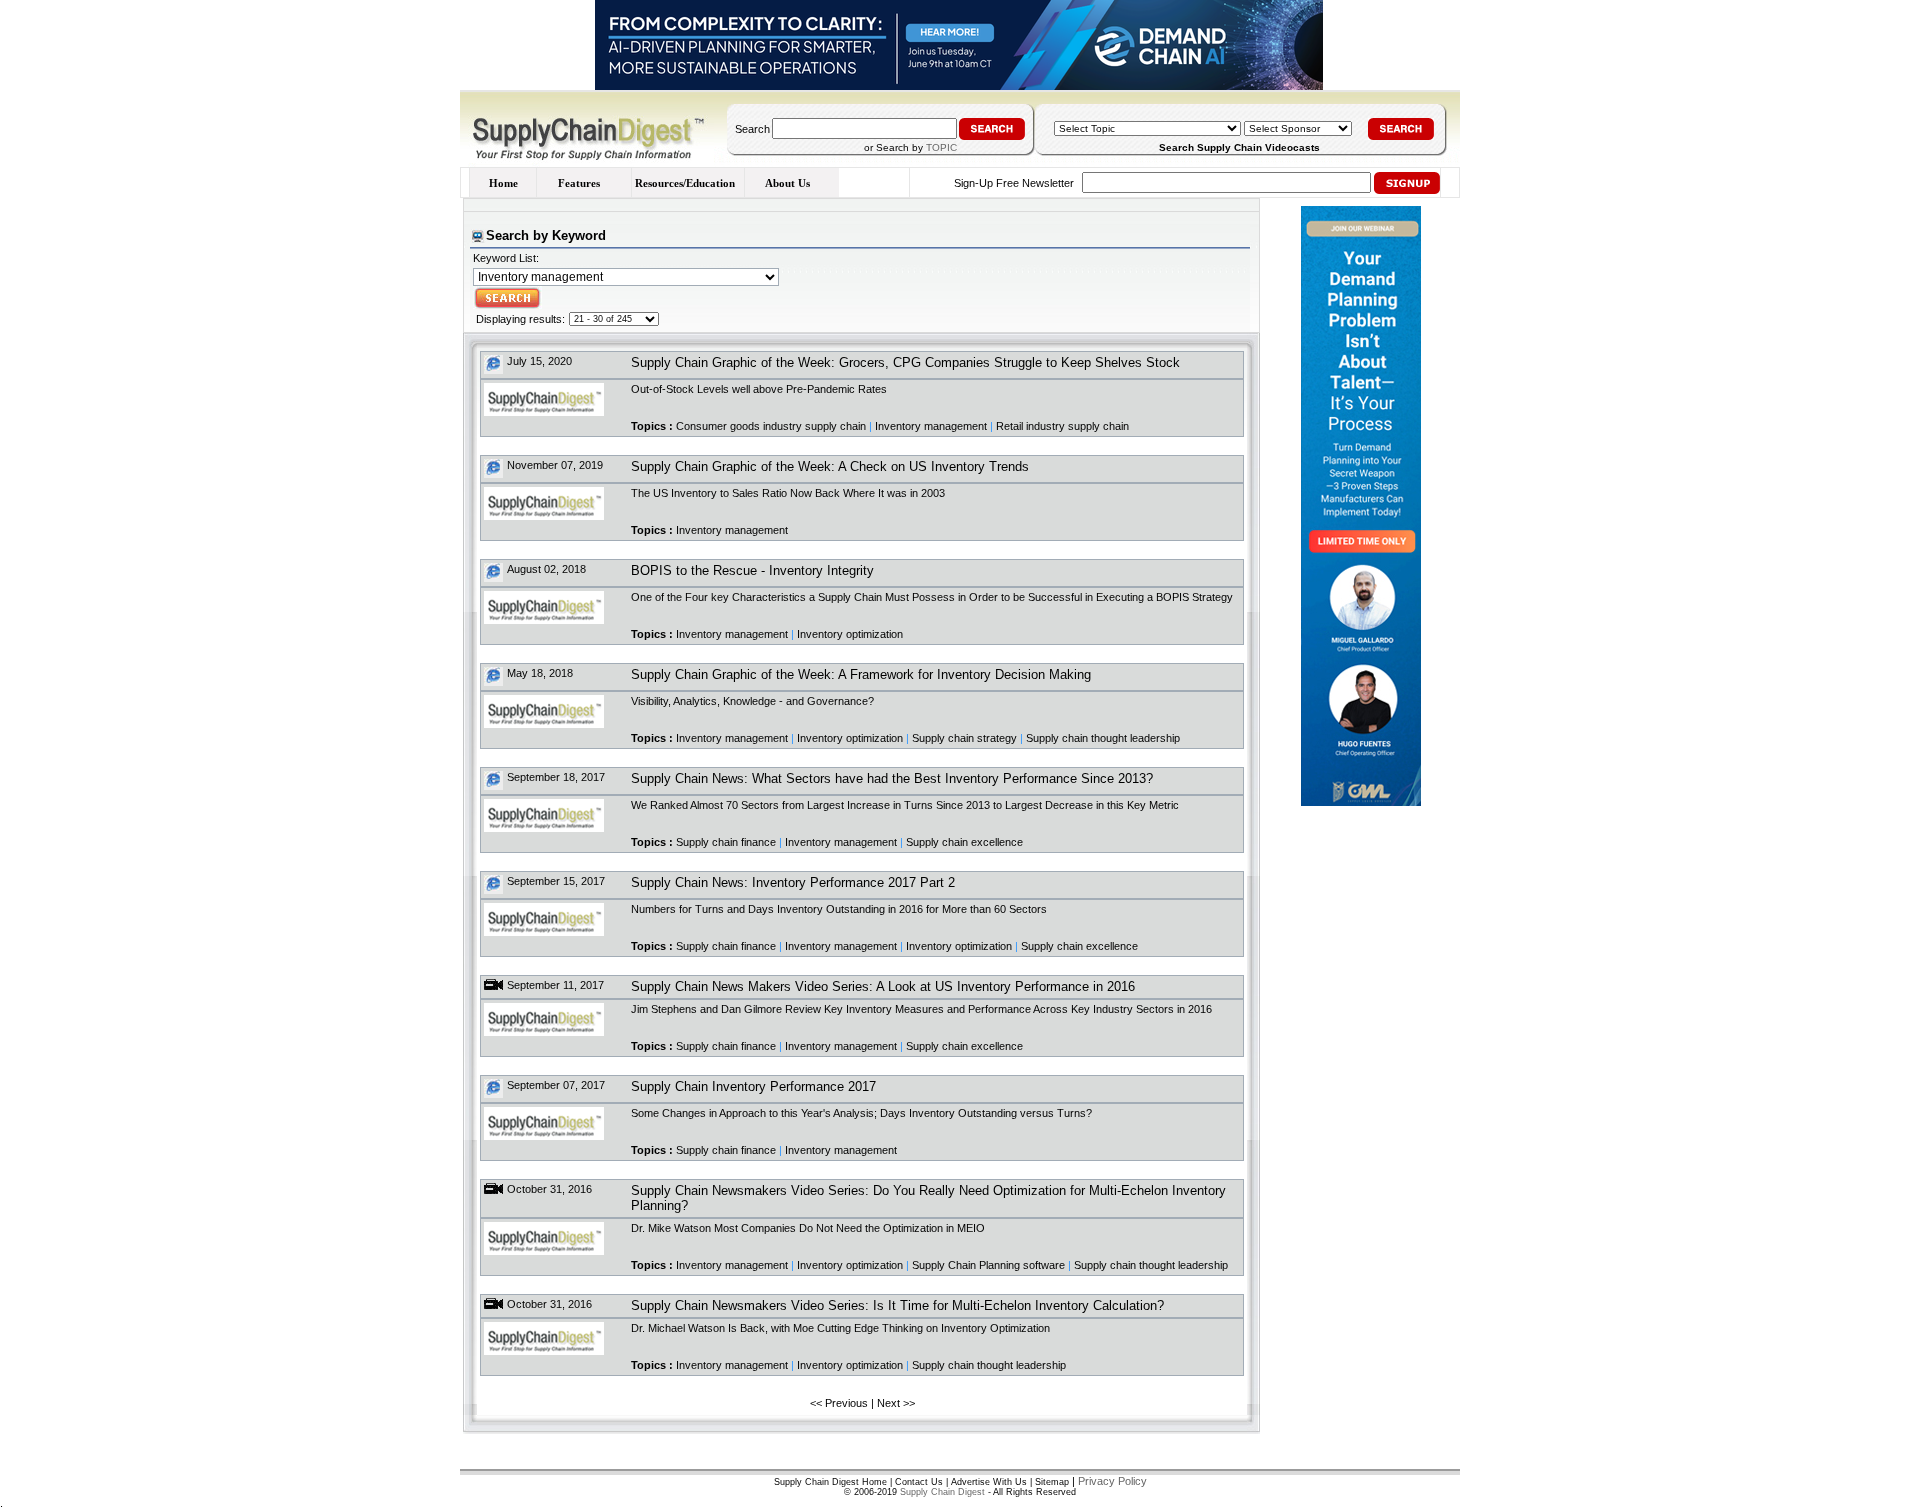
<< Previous (839, 1403)
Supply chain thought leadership (1103, 738)
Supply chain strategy (964, 738)
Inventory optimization (850, 634)
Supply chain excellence (964, 842)
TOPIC (941, 147)
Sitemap (1052, 1482)
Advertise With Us (989, 1482)
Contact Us (919, 1482)
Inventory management (931, 426)
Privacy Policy (1112, 1481)
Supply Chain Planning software (988, 1265)
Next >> (896, 1403)
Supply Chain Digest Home (830, 1482)
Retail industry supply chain (1062, 426)
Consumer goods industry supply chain (771, 426)
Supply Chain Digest (942, 1492)
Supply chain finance (726, 842)
